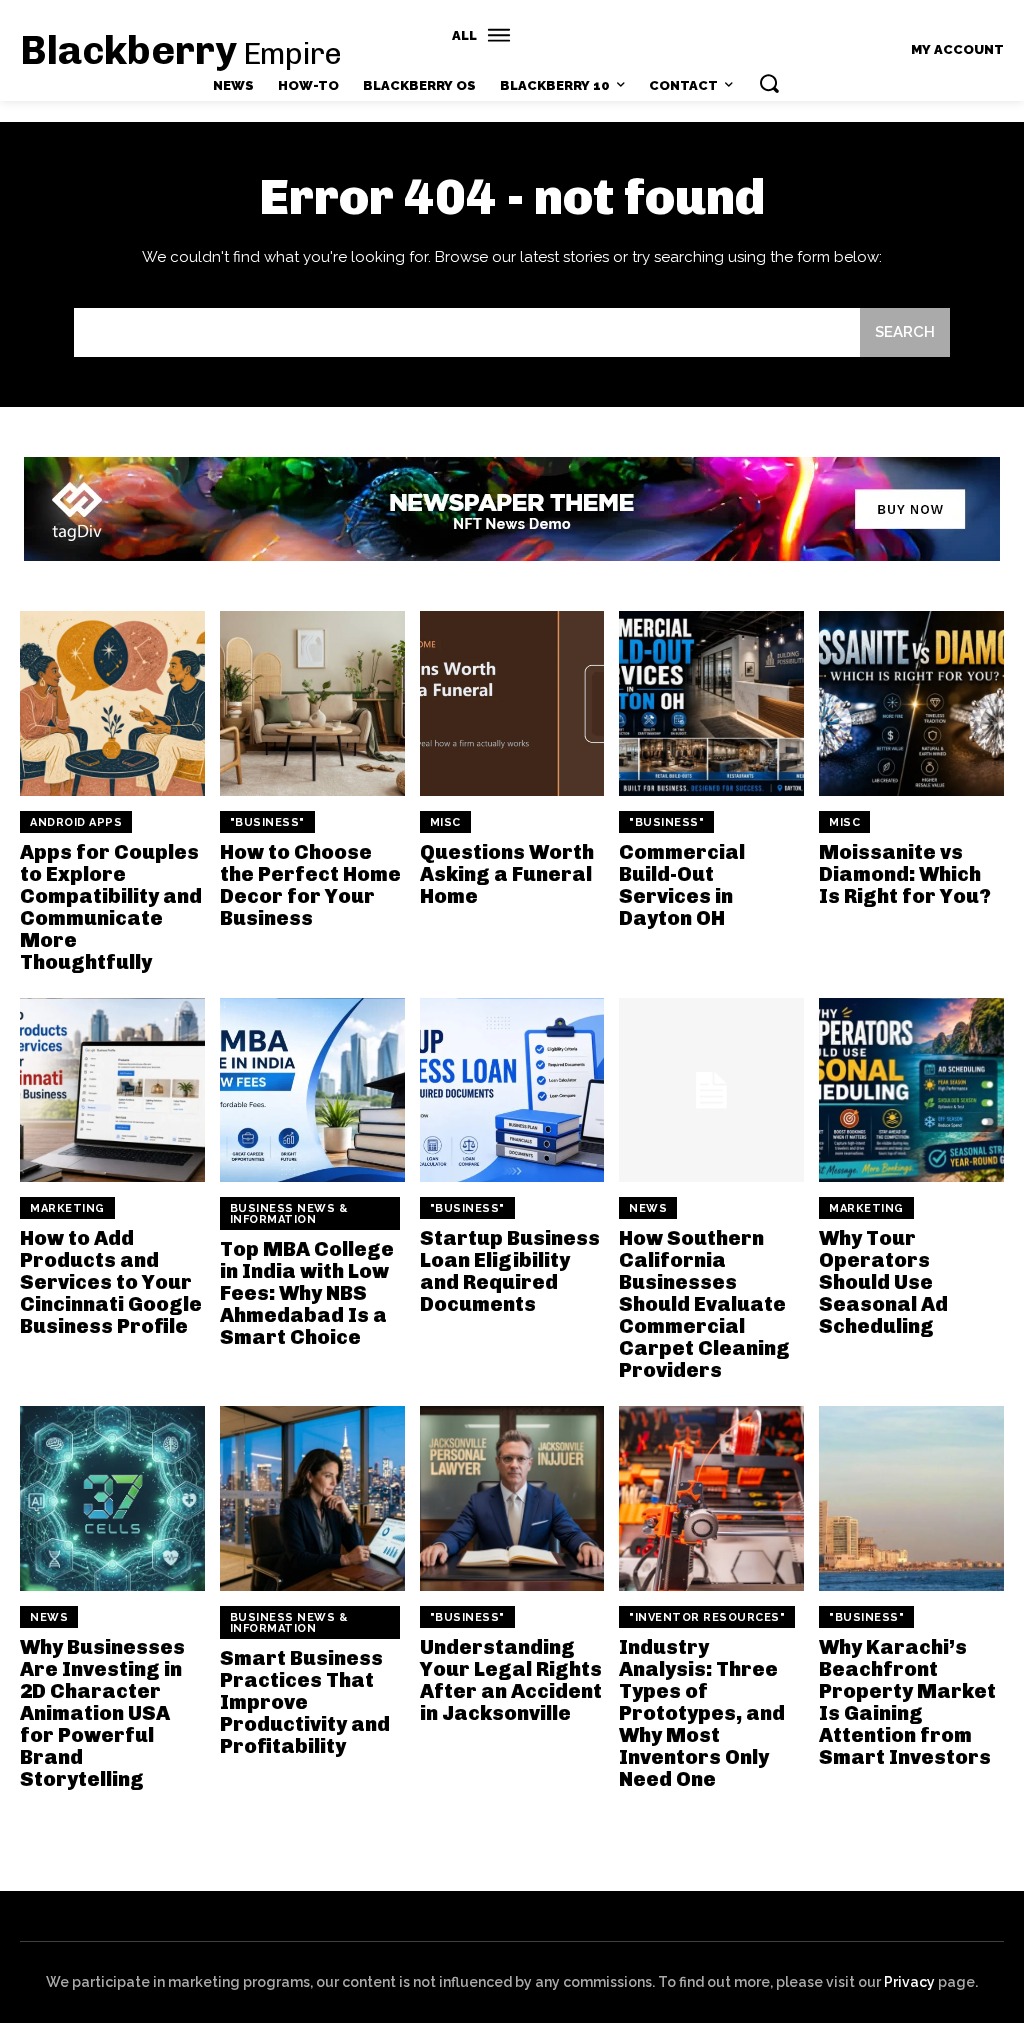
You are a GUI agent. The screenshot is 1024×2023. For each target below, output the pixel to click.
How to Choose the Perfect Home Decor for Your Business (310, 885)
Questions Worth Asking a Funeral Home (507, 874)
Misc (445, 822)
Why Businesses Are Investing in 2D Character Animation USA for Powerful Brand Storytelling (102, 1713)
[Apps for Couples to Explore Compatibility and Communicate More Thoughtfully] (112, 703)
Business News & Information (289, 1214)
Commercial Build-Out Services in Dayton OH (682, 885)
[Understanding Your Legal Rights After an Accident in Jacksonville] (512, 1498)
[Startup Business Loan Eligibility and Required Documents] (512, 1090)
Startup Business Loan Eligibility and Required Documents (510, 1271)
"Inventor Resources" (707, 1617)
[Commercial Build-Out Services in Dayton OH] (711, 703)
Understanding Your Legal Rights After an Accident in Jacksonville (511, 1680)
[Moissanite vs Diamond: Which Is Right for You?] (911, 703)
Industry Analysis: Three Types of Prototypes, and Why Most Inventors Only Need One (702, 1713)
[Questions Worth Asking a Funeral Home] (512, 703)
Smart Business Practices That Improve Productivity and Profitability (305, 1702)
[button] (769, 83)
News (648, 1208)
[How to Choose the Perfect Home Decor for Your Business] (312, 703)
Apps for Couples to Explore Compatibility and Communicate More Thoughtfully (111, 907)
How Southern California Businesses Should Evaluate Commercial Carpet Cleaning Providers (704, 1304)
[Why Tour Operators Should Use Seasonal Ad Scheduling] (911, 1090)
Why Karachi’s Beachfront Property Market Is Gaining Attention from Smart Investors (907, 1702)
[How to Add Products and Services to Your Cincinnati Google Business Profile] (112, 1090)
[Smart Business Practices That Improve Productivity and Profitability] (312, 1498)
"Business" (267, 822)
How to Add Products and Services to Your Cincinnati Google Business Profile (111, 1282)
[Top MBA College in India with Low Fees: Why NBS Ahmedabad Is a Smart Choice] (312, 1090)
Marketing (67, 1208)
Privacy (909, 1982)
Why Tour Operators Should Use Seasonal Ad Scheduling (883, 1282)
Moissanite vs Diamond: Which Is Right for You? (905, 874)
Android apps (76, 822)
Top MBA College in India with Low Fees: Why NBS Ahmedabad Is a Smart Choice (307, 1293)
